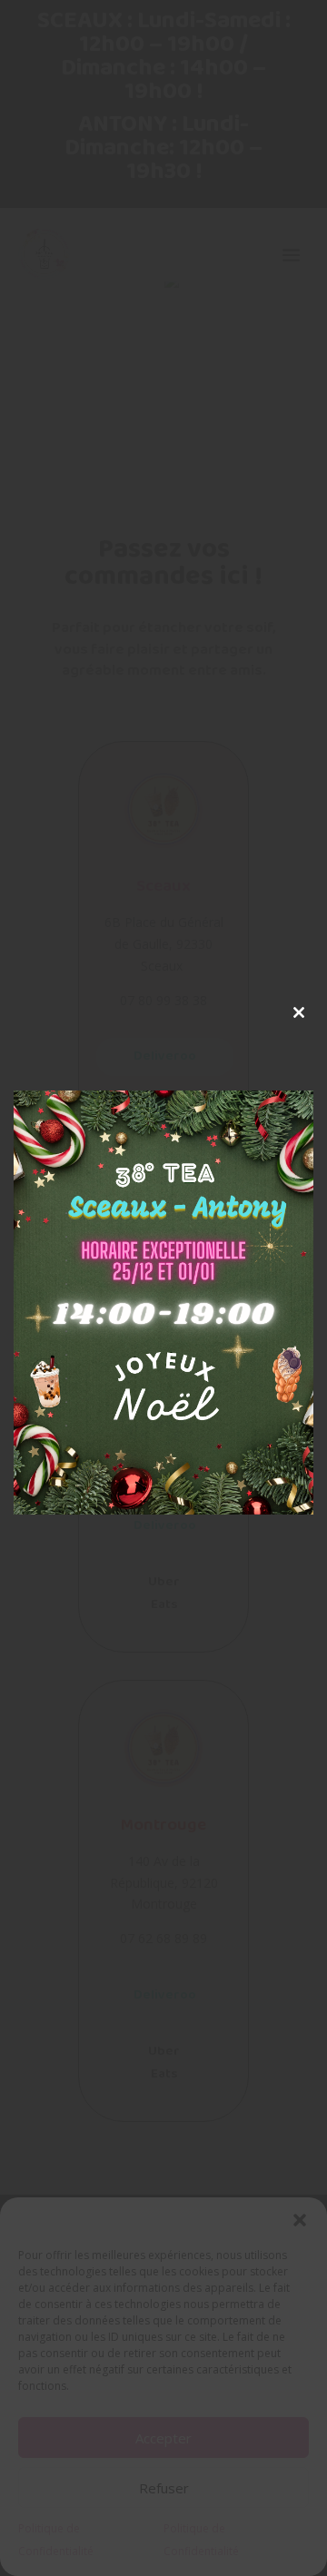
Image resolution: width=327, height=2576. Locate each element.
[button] (300, 2220)
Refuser (164, 2488)
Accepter (163, 2438)
